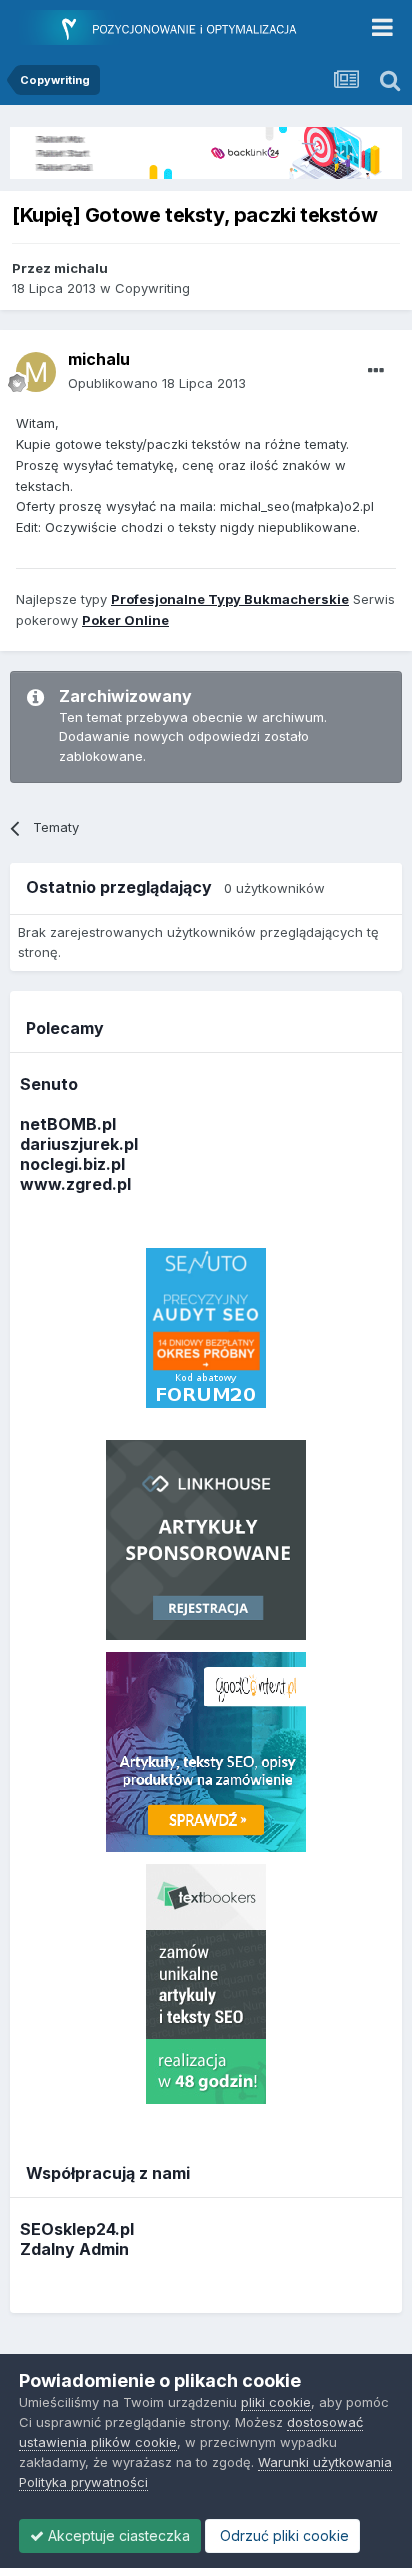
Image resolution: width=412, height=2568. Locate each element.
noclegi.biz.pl (72, 1164)
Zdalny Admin (74, 2249)
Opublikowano (157, 383)
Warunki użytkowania (325, 2462)
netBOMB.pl (68, 1124)
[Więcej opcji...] (376, 371)
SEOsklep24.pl (77, 2229)
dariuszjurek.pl (79, 1144)
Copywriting (152, 288)
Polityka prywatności (83, 2482)
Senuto (49, 1084)
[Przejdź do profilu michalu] (36, 372)
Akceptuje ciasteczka (117, 2535)
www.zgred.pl (75, 1184)
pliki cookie (276, 2402)
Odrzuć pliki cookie (282, 2535)
